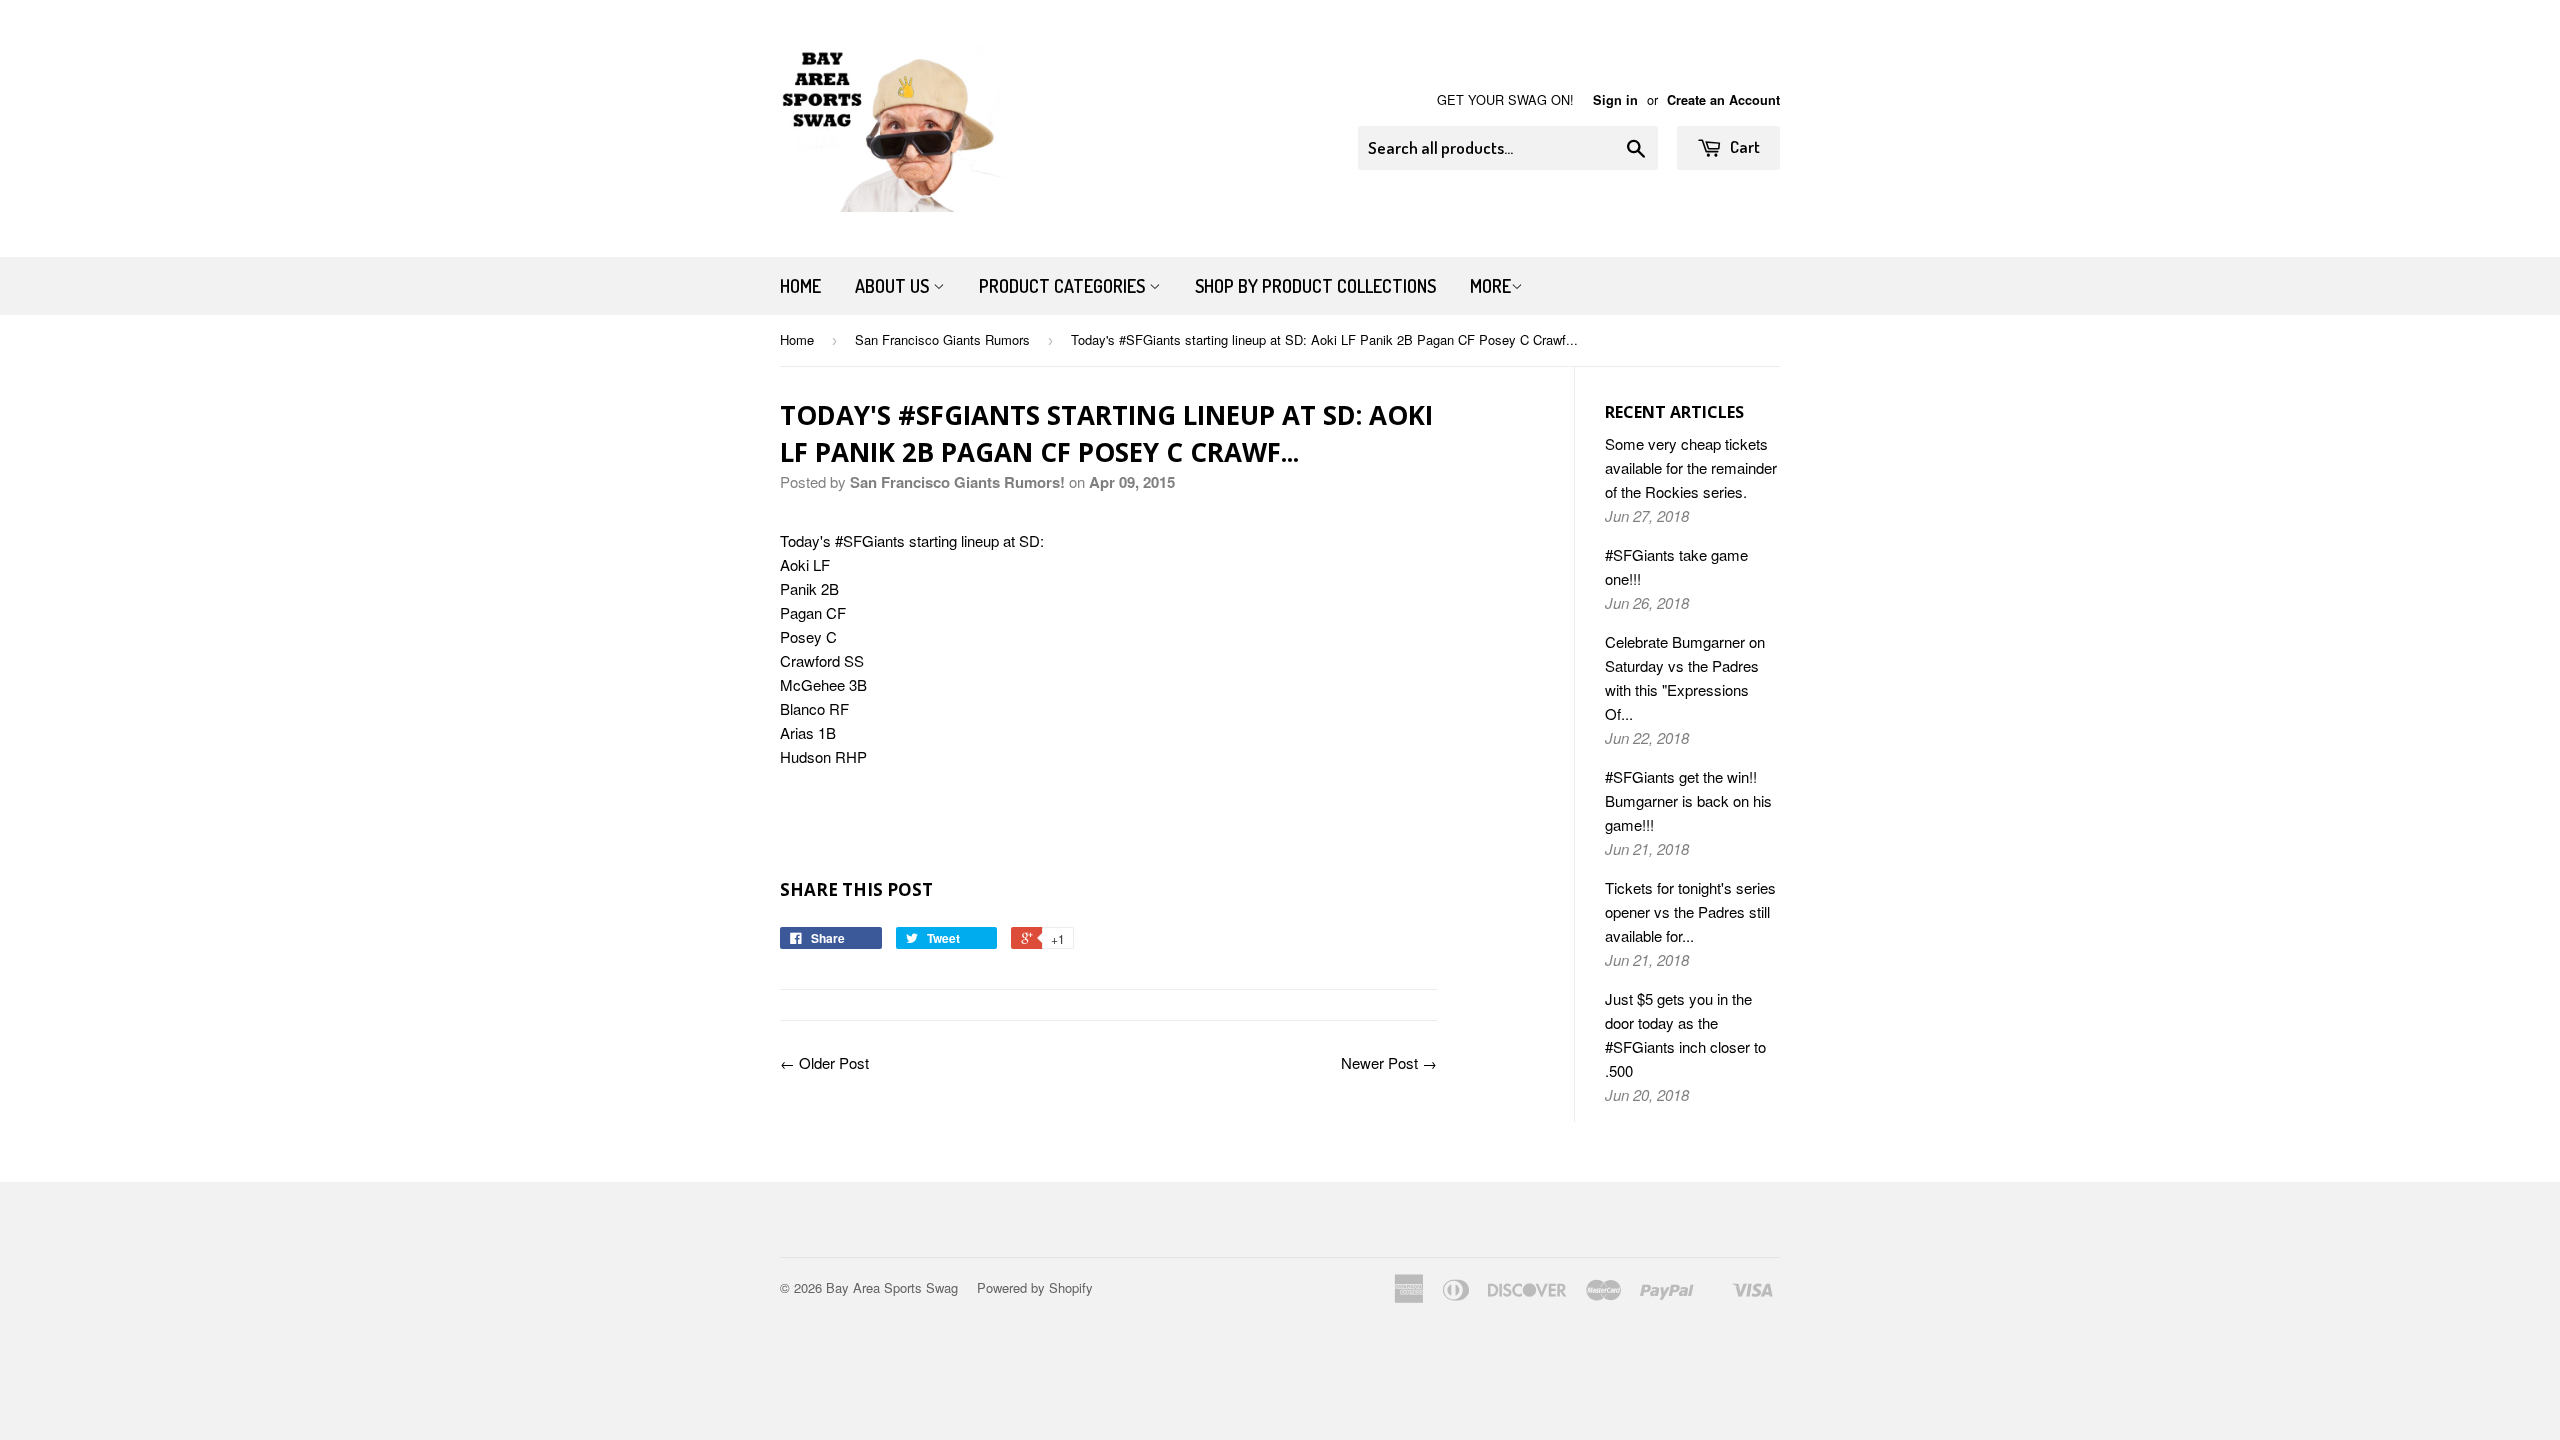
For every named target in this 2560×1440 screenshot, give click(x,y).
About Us (894, 286)
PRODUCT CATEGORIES (1064, 286)
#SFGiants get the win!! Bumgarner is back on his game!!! (1688, 800)
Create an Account (1723, 100)
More (1490, 286)
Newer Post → (1389, 1062)
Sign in (1615, 100)
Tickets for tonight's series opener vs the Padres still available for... (1690, 911)
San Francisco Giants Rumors (942, 339)
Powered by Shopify (1035, 1287)
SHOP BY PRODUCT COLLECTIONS (1315, 286)
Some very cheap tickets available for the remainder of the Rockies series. (1691, 467)
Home (800, 286)
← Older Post (824, 1062)
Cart (1743, 146)
